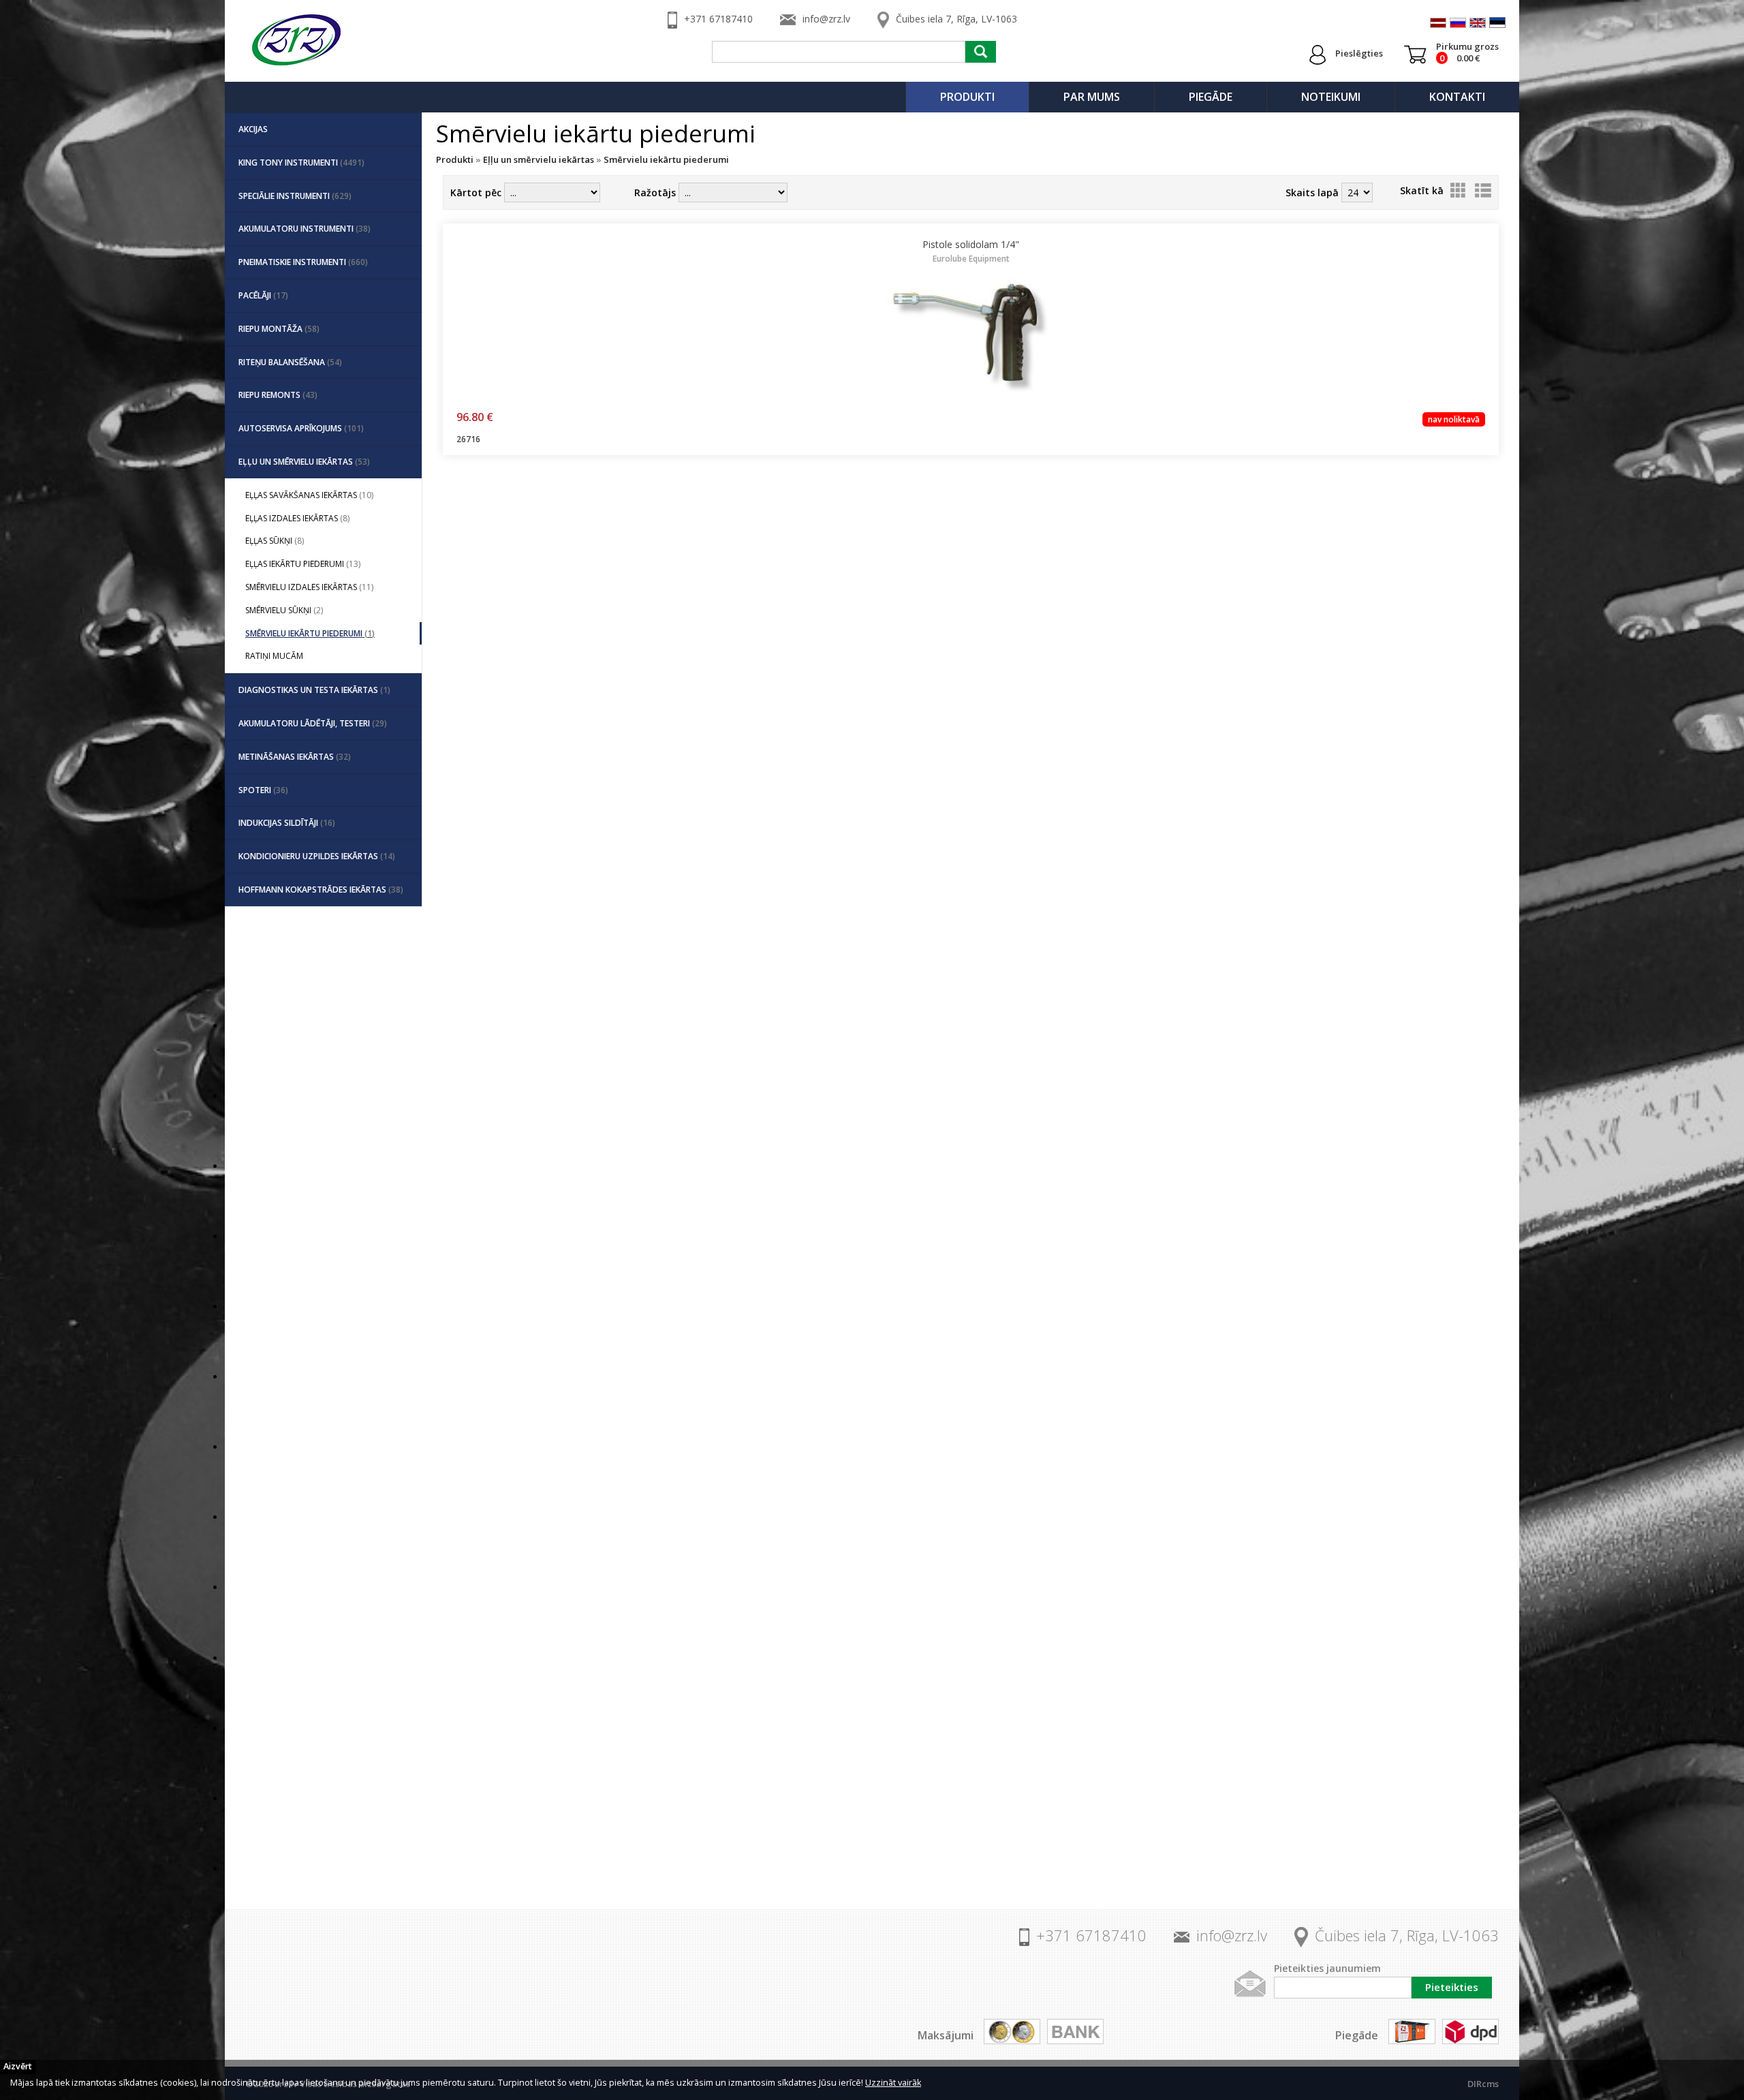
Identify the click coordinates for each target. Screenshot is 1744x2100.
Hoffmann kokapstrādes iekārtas (321, 890)
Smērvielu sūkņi (284, 610)
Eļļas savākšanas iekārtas (309, 495)
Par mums (1092, 97)
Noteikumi (1331, 97)
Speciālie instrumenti (295, 196)
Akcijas (253, 129)
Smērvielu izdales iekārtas (309, 587)
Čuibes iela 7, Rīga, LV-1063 (956, 19)
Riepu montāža (279, 329)
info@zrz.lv (826, 19)
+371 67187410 (718, 19)
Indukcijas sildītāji (287, 823)
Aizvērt (18, 2066)
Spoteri (263, 790)
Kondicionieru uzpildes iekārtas (317, 856)
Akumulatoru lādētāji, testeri (313, 723)
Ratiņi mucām (274, 656)
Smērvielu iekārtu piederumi (310, 633)
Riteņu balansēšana (290, 362)
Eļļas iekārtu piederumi (303, 564)
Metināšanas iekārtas (295, 757)
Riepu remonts (278, 395)
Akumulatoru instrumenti (305, 229)
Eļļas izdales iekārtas (297, 518)
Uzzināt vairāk (893, 2083)
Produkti (967, 97)
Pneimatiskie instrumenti (303, 262)
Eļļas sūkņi (275, 541)
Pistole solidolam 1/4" (971, 251)
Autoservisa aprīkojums (301, 428)
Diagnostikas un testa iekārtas (314, 690)
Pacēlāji (263, 295)
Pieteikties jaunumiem (1327, 1968)
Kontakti (1457, 97)
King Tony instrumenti (301, 163)
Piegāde (1211, 97)
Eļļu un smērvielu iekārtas (304, 462)
